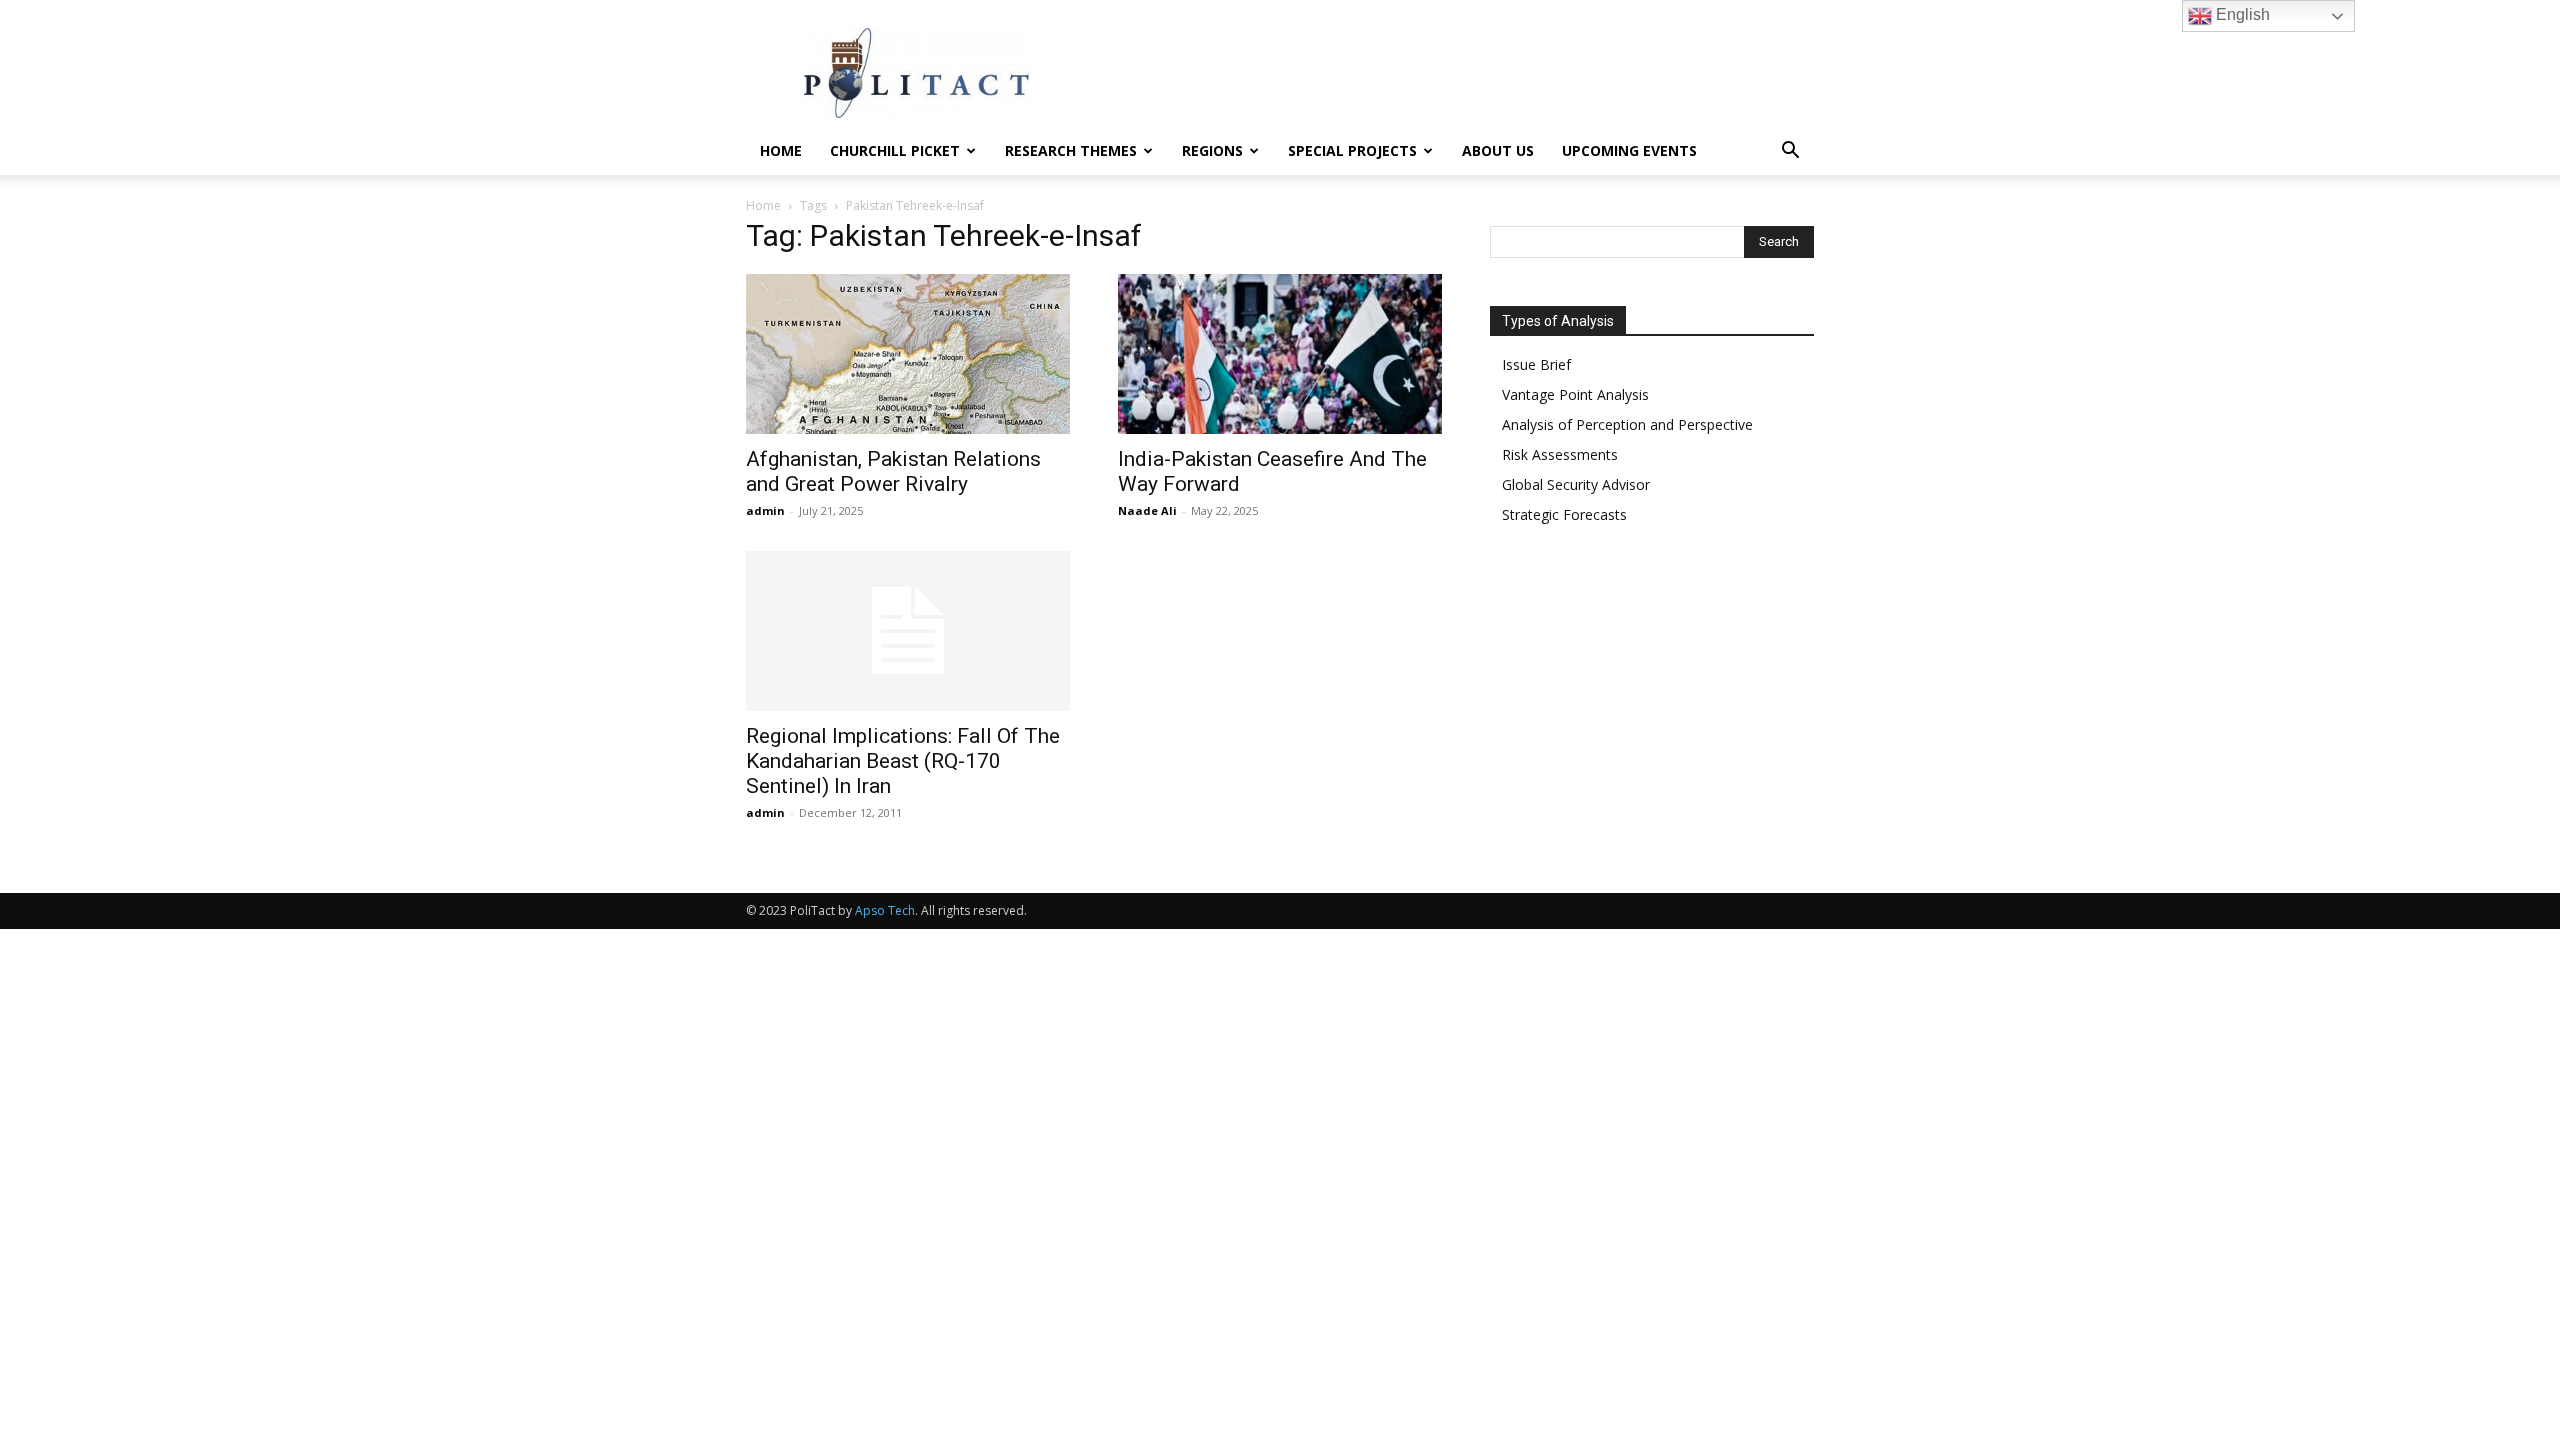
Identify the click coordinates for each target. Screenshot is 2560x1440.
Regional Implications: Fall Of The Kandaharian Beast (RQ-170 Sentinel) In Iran (903, 761)
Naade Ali (1147, 510)
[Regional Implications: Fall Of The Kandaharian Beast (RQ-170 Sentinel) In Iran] (908, 631)
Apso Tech (885, 910)
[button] (1790, 152)
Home (781, 150)
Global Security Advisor (1576, 484)
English (2241, 14)
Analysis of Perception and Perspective (1627, 424)
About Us (1498, 150)
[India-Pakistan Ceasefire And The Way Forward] (1280, 354)
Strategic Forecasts (1564, 514)
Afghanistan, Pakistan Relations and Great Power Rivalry (893, 471)
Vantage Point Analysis (1575, 394)
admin (765, 510)
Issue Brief (1536, 364)
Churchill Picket (895, 150)
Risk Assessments (1560, 454)
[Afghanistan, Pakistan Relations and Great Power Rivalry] (908, 354)
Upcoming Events (1629, 150)
